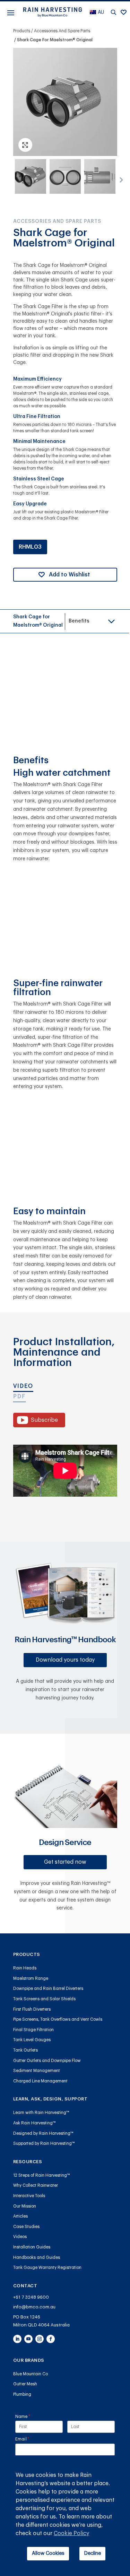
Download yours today (65, 1660)
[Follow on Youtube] (28, 2339)
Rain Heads (25, 1968)
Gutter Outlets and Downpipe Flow (47, 2061)
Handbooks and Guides (37, 2257)
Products (22, 31)
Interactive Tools (29, 2196)
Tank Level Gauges (32, 2040)
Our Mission (25, 2206)
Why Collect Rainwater (36, 2185)
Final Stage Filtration (33, 2030)
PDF (19, 1396)
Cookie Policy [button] (71, 2533)
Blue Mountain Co (31, 2374)
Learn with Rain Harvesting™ (41, 2113)
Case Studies (26, 2227)
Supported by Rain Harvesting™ (44, 2143)
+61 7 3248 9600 (31, 2297)
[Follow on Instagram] (40, 2339)
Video (23, 1386)
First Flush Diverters (32, 2009)
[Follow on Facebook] (51, 2339)
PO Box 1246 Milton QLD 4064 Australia (41, 2321)
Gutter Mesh (25, 2384)
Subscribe (44, 1420)
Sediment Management (37, 2071)
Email (31, 2439)
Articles (20, 2216)
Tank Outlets (25, 2050)
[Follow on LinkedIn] (17, 2339)
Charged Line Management (40, 2081)
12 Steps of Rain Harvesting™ (42, 2175)
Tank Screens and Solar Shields (44, 1999)
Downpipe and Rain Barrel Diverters (48, 1988)
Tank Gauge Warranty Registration (47, 2268)
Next (119, 178)
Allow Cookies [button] (48, 2553)
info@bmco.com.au (34, 2307)
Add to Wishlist (70, 575)
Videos (20, 2237)
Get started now (65, 1862)
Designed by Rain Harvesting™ (43, 2133)
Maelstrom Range (31, 1978)
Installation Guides (32, 2247)
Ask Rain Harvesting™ (34, 2123)
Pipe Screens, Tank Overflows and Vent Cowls (58, 2019)
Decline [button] (93, 2553)
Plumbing (22, 2394)
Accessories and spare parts (62, 31)
